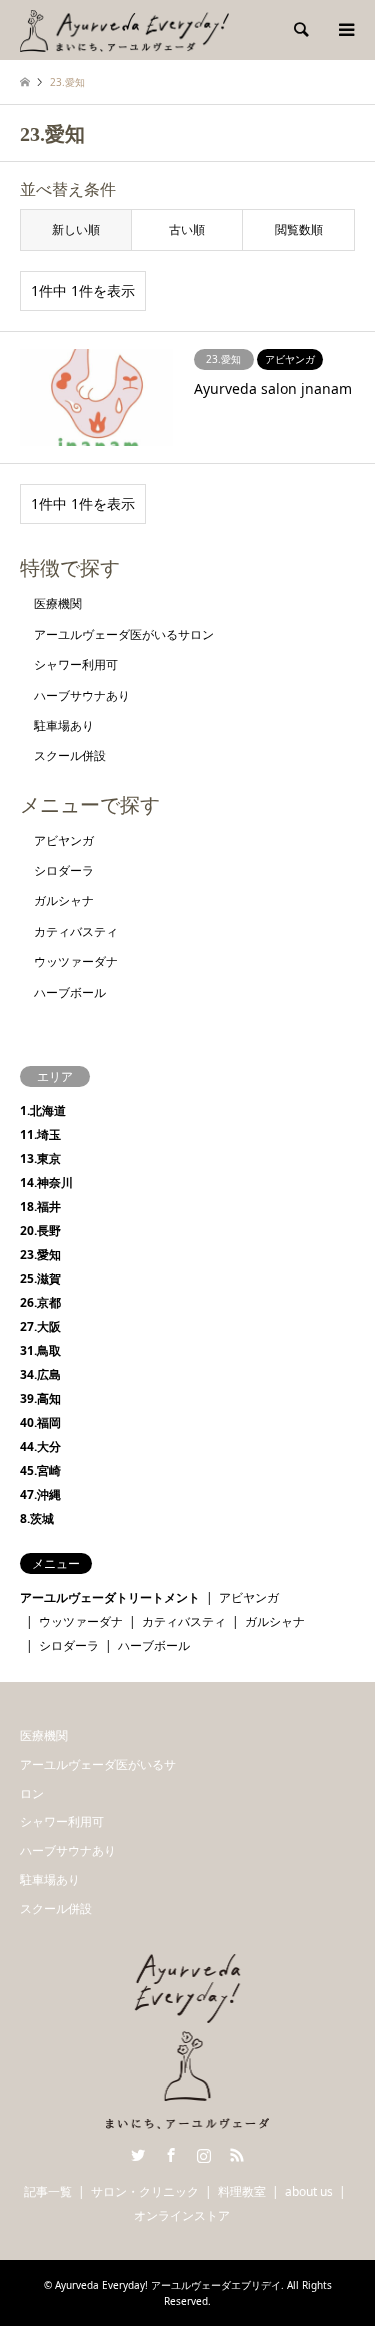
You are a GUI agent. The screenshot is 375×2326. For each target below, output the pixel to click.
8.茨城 (37, 1518)
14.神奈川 (46, 1182)
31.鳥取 (40, 1350)
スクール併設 (70, 755)
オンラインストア (182, 2215)
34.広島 (40, 1374)
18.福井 (40, 1206)
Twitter (138, 2155)
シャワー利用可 (76, 664)
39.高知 (40, 1398)
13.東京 (40, 1158)
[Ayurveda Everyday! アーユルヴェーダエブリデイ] (124, 29)
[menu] (345, 30)
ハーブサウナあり (82, 695)
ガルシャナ (64, 900)
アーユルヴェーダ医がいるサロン (124, 634)
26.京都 (40, 1302)
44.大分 (40, 1446)
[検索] (300, 30)
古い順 (187, 229)
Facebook (171, 2155)
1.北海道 (43, 1110)
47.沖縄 (40, 1494)
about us (309, 2191)
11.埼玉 (40, 1134)
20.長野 (40, 1230)
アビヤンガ (64, 840)
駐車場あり (64, 725)
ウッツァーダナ (76, 961)
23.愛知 (40, 1254)
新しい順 (76, 229)
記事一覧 (48, 2191)
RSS (237, 2155)
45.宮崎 (40, 1470)
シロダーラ (64, 870)
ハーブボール (70, 992)
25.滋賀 (40, 1278)
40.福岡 (40, 1422)
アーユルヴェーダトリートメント (110, 1597)
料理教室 (242, 2191)
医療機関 (58, 603)
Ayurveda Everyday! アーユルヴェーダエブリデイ (168, 2285)
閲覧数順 (299, 229)
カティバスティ (76, 931)
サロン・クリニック (145, 2191)
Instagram (204, 2155)
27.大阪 (40, 1326)
